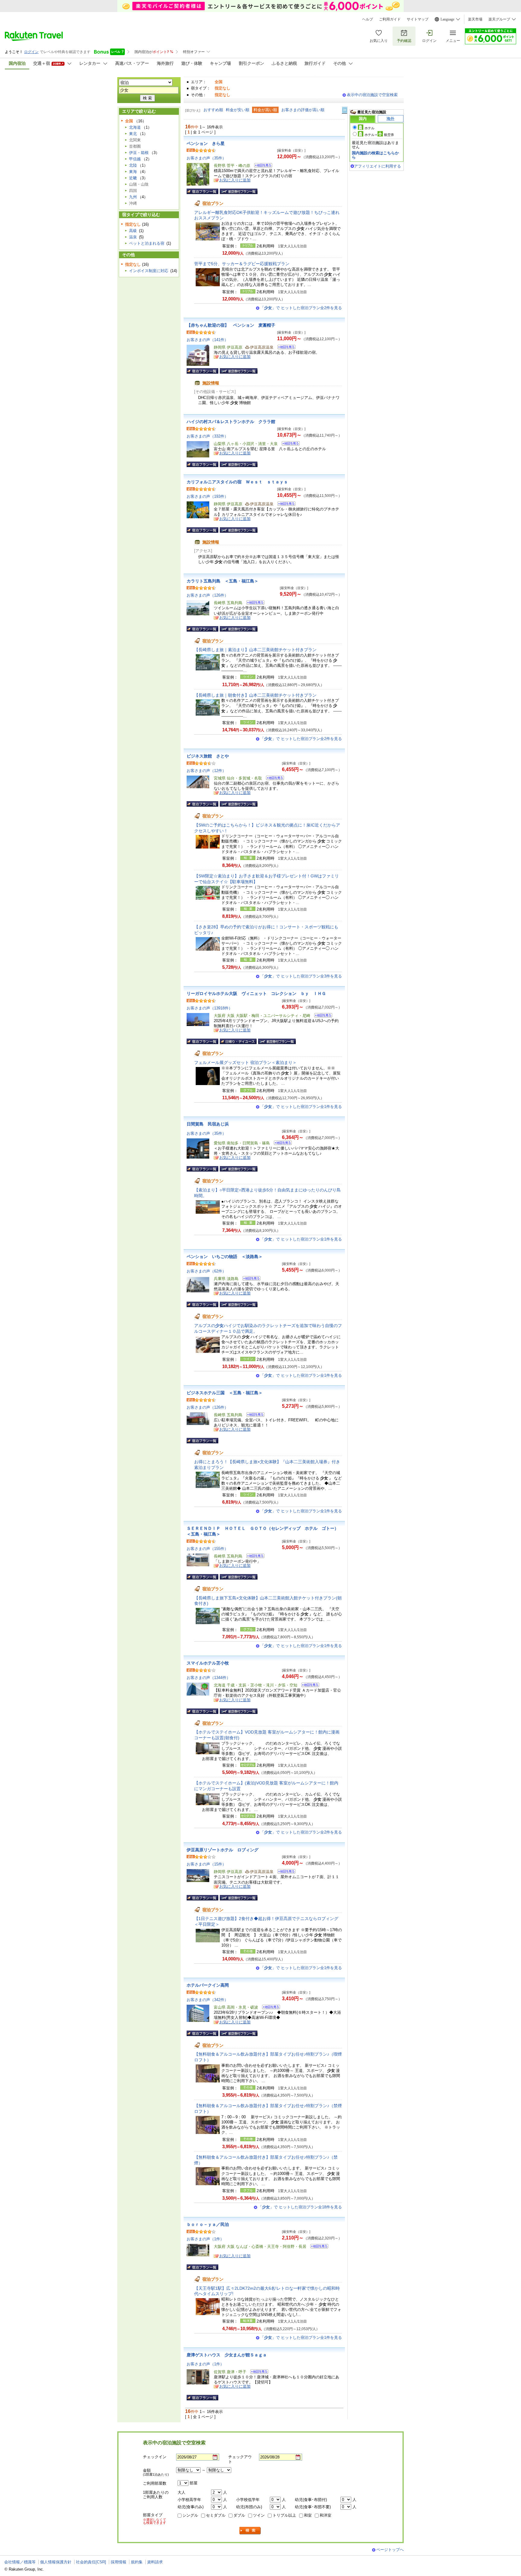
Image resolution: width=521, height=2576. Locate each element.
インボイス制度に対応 (149, 271)
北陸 (133, 165)
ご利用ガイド (390, 19)
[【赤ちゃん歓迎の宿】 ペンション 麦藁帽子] (284, 348)
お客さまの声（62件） (206, 1271)
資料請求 (155, 2562)
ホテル (369, 128)
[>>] (345, 110)
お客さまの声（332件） (207, 436)
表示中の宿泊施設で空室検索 (372, 95)
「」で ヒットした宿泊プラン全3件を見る (301, 976)
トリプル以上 (284, 2515)
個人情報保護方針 (56, 2562)
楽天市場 (475, 19)
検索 (250, 2531)
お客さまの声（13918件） (210, 1008)
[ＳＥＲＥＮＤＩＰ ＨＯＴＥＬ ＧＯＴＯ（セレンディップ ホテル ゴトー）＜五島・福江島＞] (253, 1557)
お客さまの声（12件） (206, 771)
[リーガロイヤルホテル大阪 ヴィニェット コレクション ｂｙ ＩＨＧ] (321, 1016)
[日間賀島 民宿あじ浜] (281, 1144)
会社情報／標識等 (20, 2562)
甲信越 (135, 159)
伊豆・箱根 (139, 153)
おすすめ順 (213, 110)
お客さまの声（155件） (207, 1549)
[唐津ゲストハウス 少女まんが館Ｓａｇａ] (257, 2372)
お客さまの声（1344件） (208, 1678)
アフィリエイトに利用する (377, 166)
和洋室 (325, 2515)
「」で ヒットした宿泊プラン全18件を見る (300, 2207)
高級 (133, 231)
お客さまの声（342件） (207, 2000)
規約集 (137, 2562)
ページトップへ (390, 2550)
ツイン (259, 2515)
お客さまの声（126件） (207, 595)
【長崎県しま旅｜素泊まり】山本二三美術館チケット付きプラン (255, 650)
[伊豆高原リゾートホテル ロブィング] (284, 1872)
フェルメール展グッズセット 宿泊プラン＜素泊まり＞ (245, 1062)
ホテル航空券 (379, 135)
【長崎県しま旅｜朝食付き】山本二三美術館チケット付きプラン (255, 695)
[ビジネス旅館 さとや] (273, 779)
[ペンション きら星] (261, 166)
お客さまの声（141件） (207, 340)
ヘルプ (368, 19)
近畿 (133, 178)
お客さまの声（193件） (207, 496)
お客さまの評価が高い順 (303, 110)
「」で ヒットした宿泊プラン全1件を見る (301, 1107)
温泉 (133, 237)
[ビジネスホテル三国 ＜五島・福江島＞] (253, 1415)
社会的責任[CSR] (91, 2562)
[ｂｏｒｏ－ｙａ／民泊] (317, 2247)
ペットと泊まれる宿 (147, 243)
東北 (133, 134)
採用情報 (118, 2562)
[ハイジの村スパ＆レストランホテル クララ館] (289, 444)
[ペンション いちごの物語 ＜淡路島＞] (249, 1279)
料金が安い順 (238, 110)
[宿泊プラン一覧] (202, 191)
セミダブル (216, 2515)
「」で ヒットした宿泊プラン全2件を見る (301, 308)
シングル (190, 2515)
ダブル (239, 2515)
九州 (133, 197)
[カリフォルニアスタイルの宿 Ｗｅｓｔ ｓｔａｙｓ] (284, 505)
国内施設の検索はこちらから (375, 155)
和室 (308, 2515)
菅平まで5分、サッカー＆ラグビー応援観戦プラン (242, 264)
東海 (133, 172)
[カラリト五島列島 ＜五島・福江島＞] (253, 603)
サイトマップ (418, 19)
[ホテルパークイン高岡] (269, 2008)
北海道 (135, 127)
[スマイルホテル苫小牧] (308, 1686)
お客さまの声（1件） (205, 2239)
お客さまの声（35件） (206, 158)
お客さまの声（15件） (206, 1864)
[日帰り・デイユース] (238, 1041)
